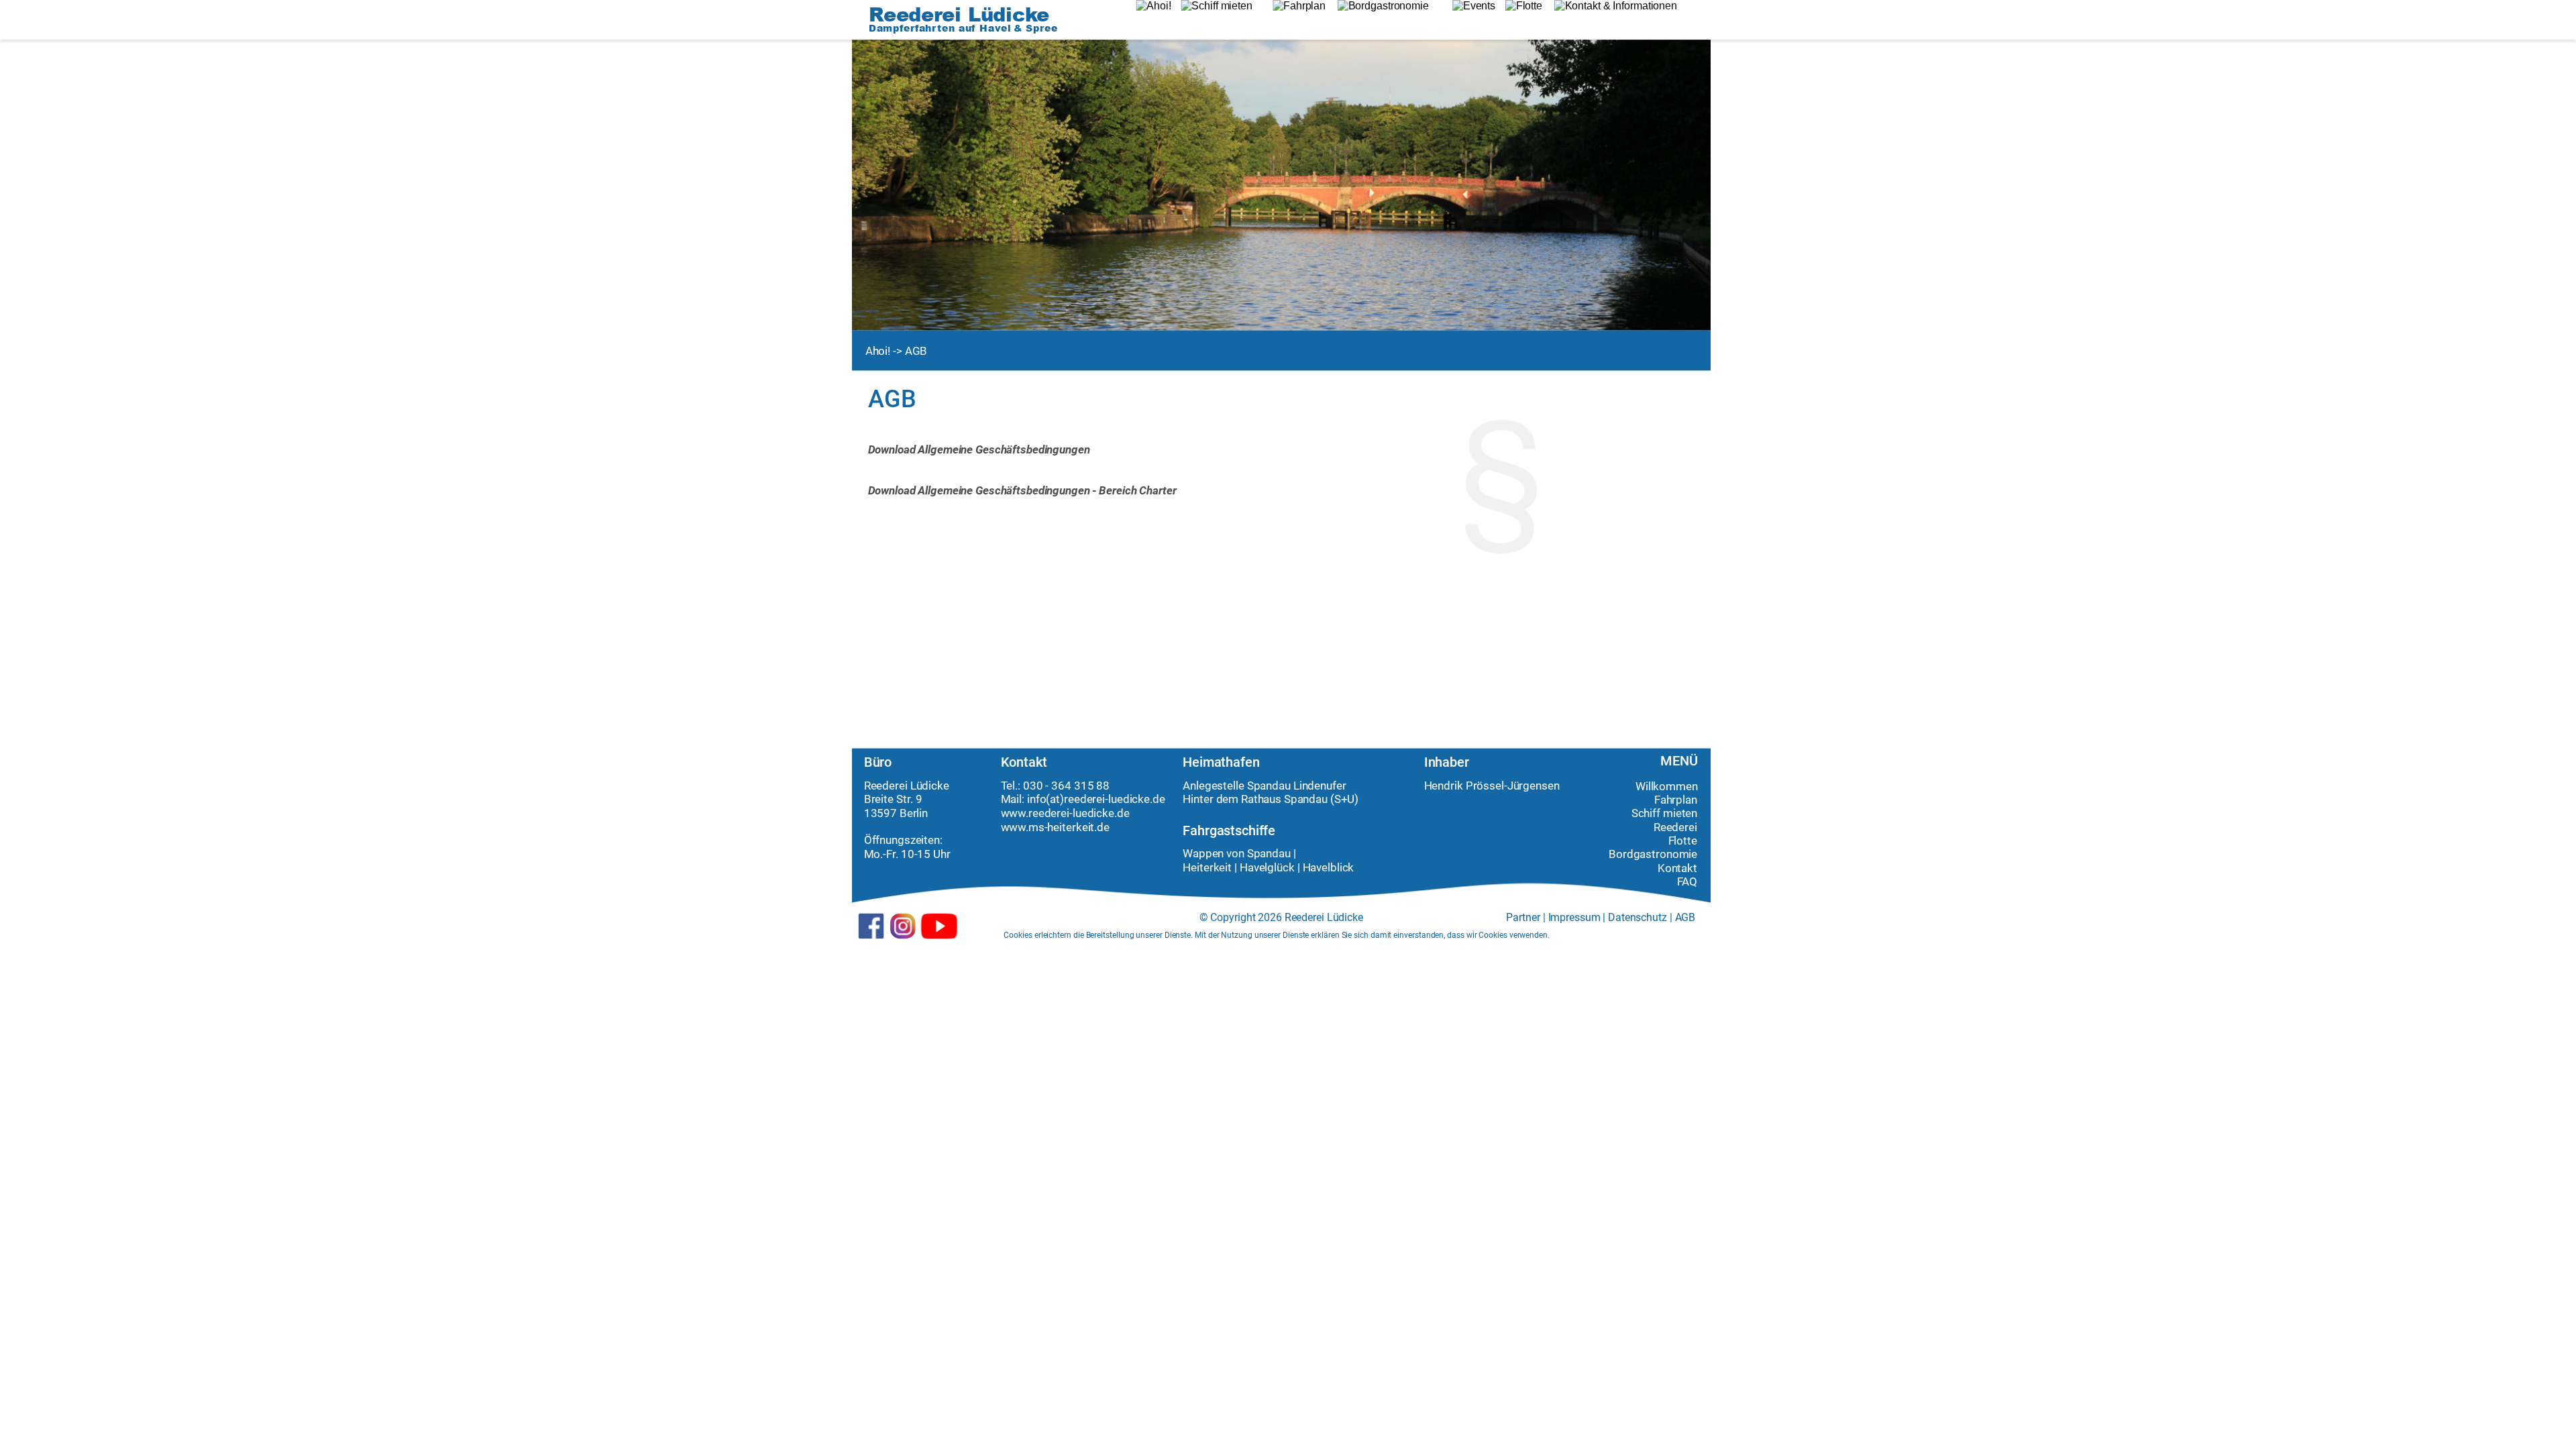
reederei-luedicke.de (1115, 800)
